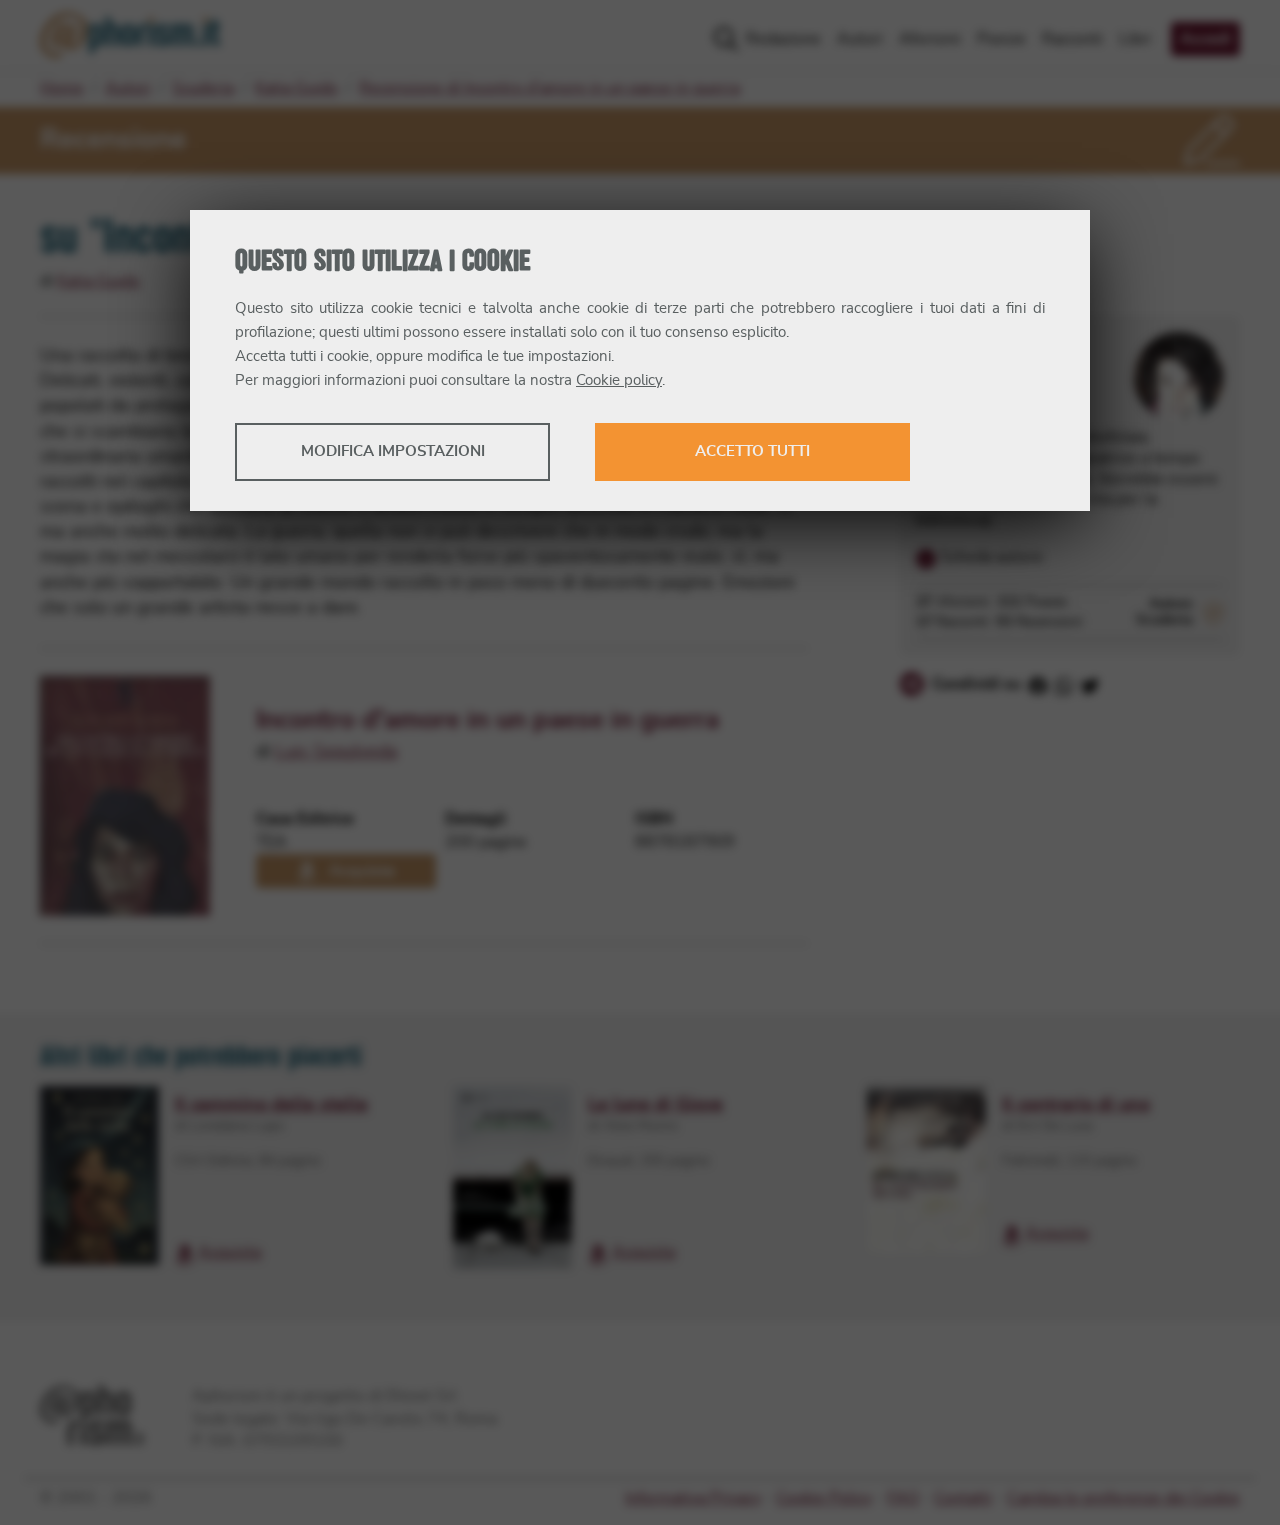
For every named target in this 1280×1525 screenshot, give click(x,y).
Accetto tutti (752, 451)
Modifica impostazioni (393, 451)
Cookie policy (619, 380)
